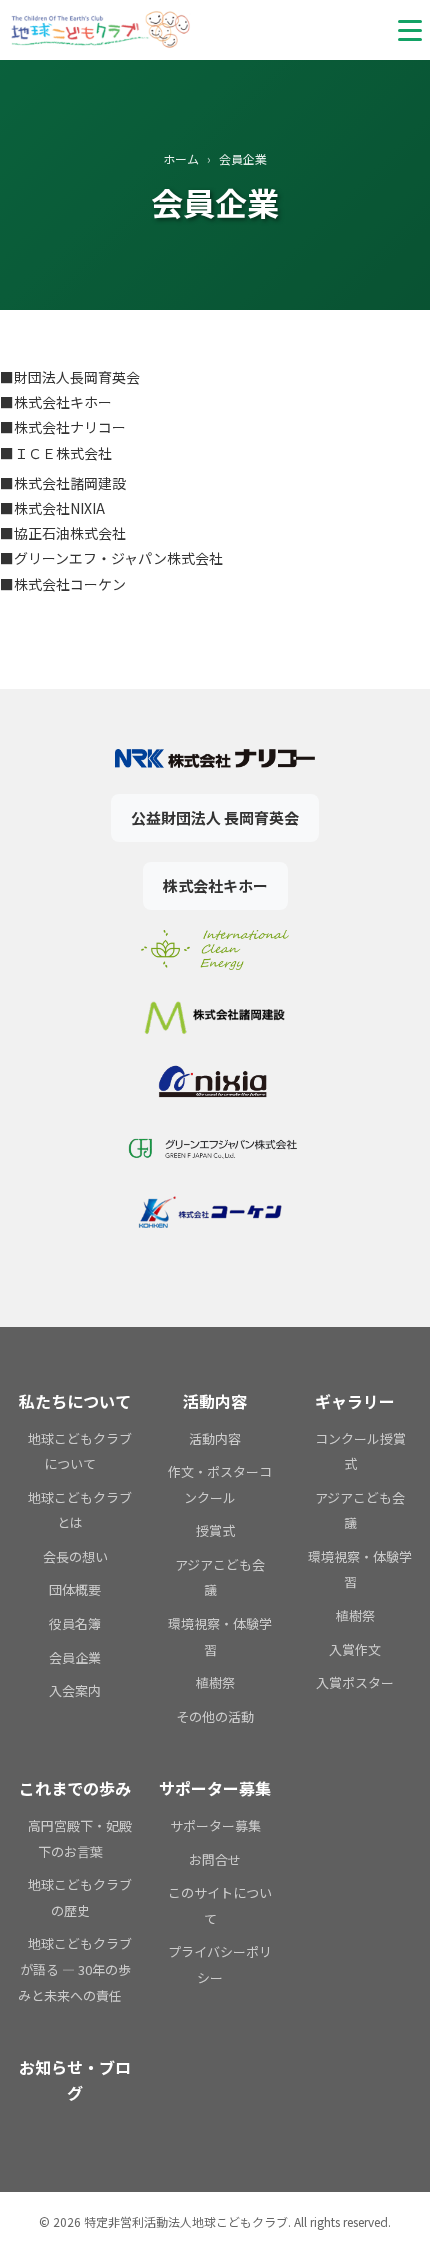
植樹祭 (215, 1682)
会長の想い (75, 1556)
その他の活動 (215, 1716)
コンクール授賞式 (360, 1451)
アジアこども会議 (220, 1577)
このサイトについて (220, 1905)
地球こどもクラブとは (80, 1510)
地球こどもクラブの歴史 (80, 1897)
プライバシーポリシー (220, 1964)
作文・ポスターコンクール (220, 1484)
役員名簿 (75, 1623)
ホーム (181, 158)
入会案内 (75, 1690)
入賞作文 (355, 1649)
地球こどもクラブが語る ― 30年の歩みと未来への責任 (75, 1969)
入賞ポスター (355, 1682)
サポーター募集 (215, 1825)
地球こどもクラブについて (80, 1451)
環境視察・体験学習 (220, 1636)
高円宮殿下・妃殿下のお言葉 (80, 1838)
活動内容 (215, 1438)
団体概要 (75, 1589)
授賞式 (215, 1530)
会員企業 (75, 1657)
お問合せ (215, 1859)
